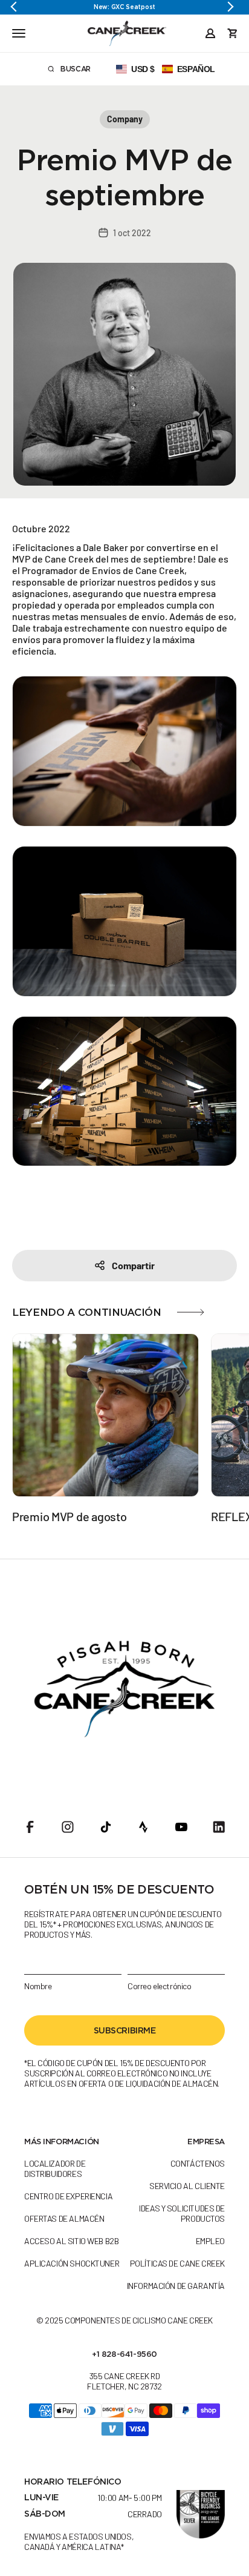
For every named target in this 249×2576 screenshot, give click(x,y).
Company (125, 119)
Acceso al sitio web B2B (71, 2241)
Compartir (133, 1265)
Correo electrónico (159, 1986)
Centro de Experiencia (68, 2196)
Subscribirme (125, 2030)
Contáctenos (198, 2163)
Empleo (210, 2241)
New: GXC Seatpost (124, 7)
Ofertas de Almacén (64, 2218)
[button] (166, 69)
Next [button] (231, 7)
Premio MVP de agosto (69, 1516)
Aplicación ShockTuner (72, 2263)
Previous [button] (18, 7)
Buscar (85, 71)
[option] (124, 7)
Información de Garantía (176, 2286)
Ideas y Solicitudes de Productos (182, 2213)
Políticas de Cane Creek (177, 2263)
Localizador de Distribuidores (55, 2168)
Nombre (38, 1986)
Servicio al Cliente (187, 2186)
